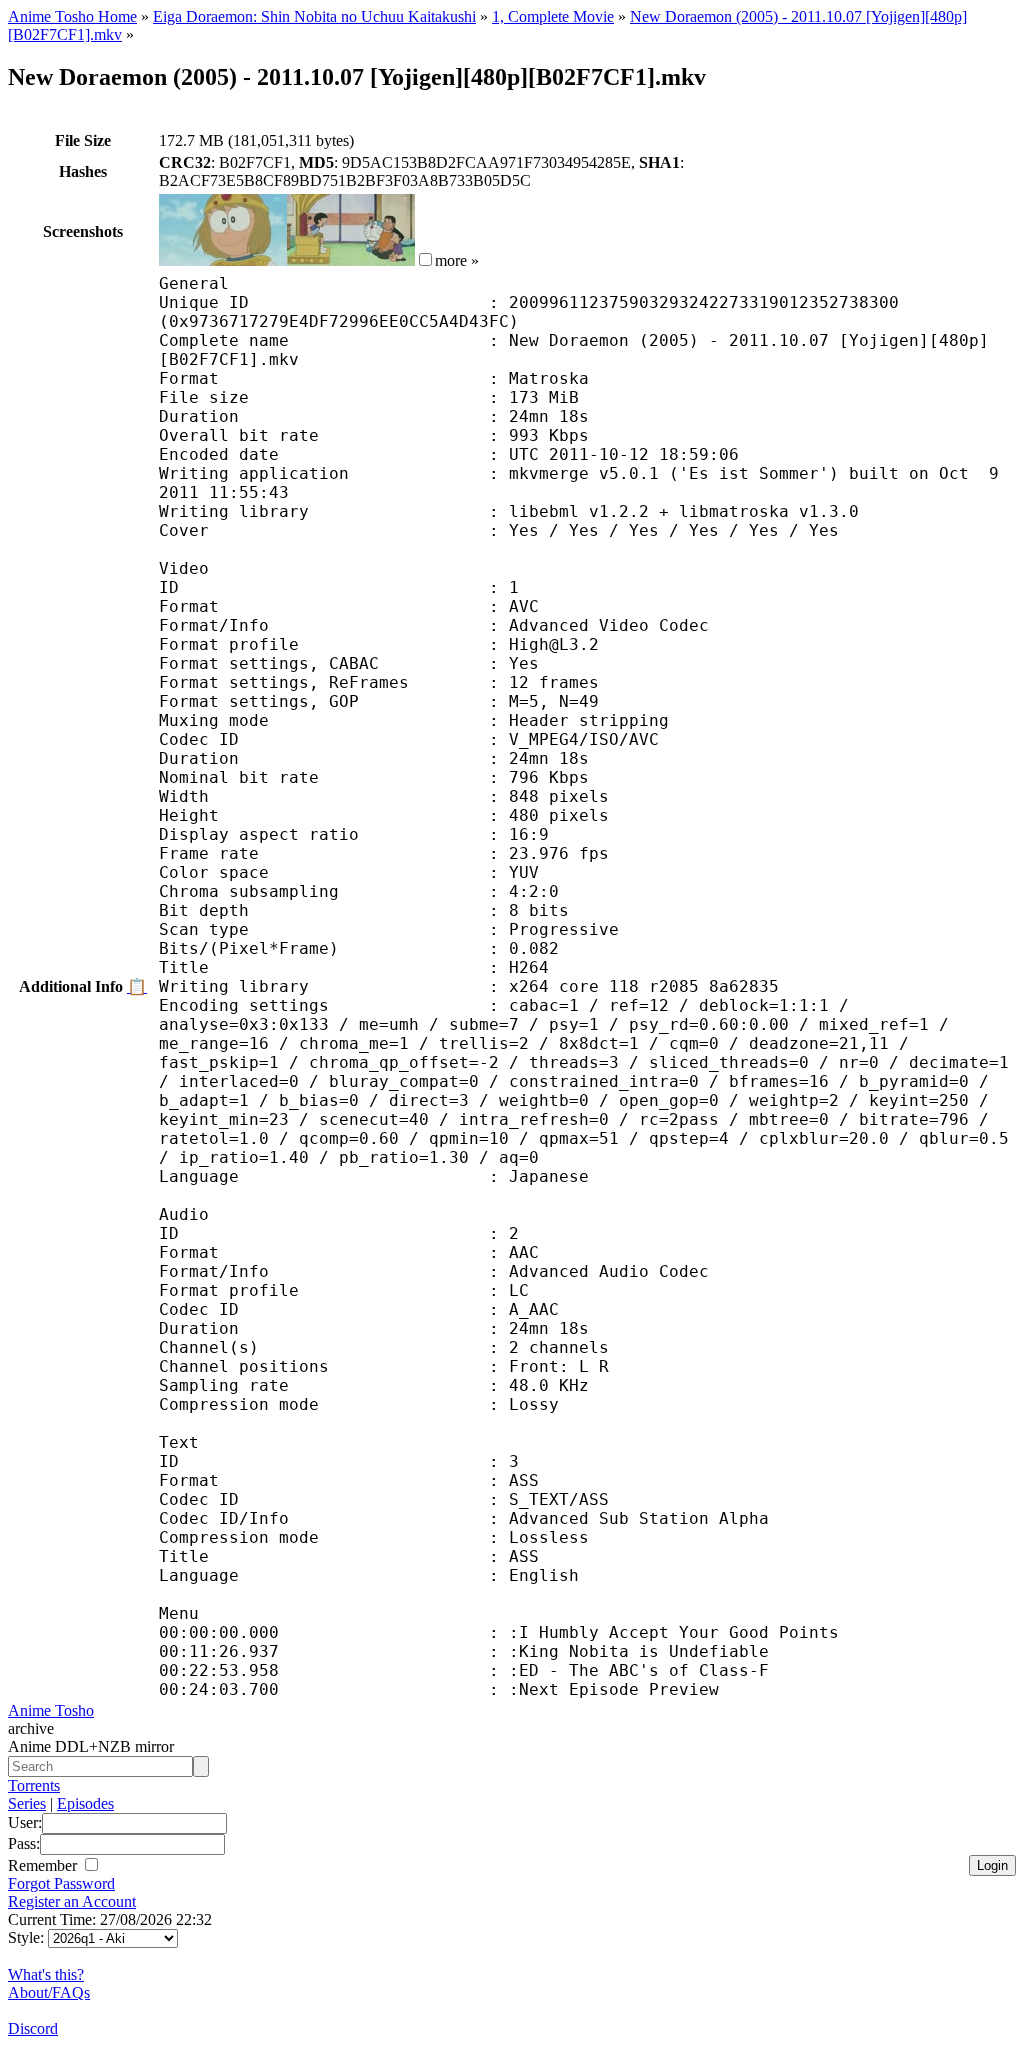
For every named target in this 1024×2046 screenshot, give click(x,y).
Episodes (85, 1803)
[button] (425, 259)
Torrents (34, 1785)
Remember (44, 1865)
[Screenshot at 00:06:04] (351, 260)
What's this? (46, 1974)
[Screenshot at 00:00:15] (223, 260)
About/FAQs (49, 1992)
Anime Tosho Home (72, 16)
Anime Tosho (51, 1710)
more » (457, 260)
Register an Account (72, 1901)
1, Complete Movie (553, 16)
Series (27, 1803)
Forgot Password (61, 1883)
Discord (33, 2028)
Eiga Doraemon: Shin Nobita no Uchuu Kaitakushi (314, 16)
